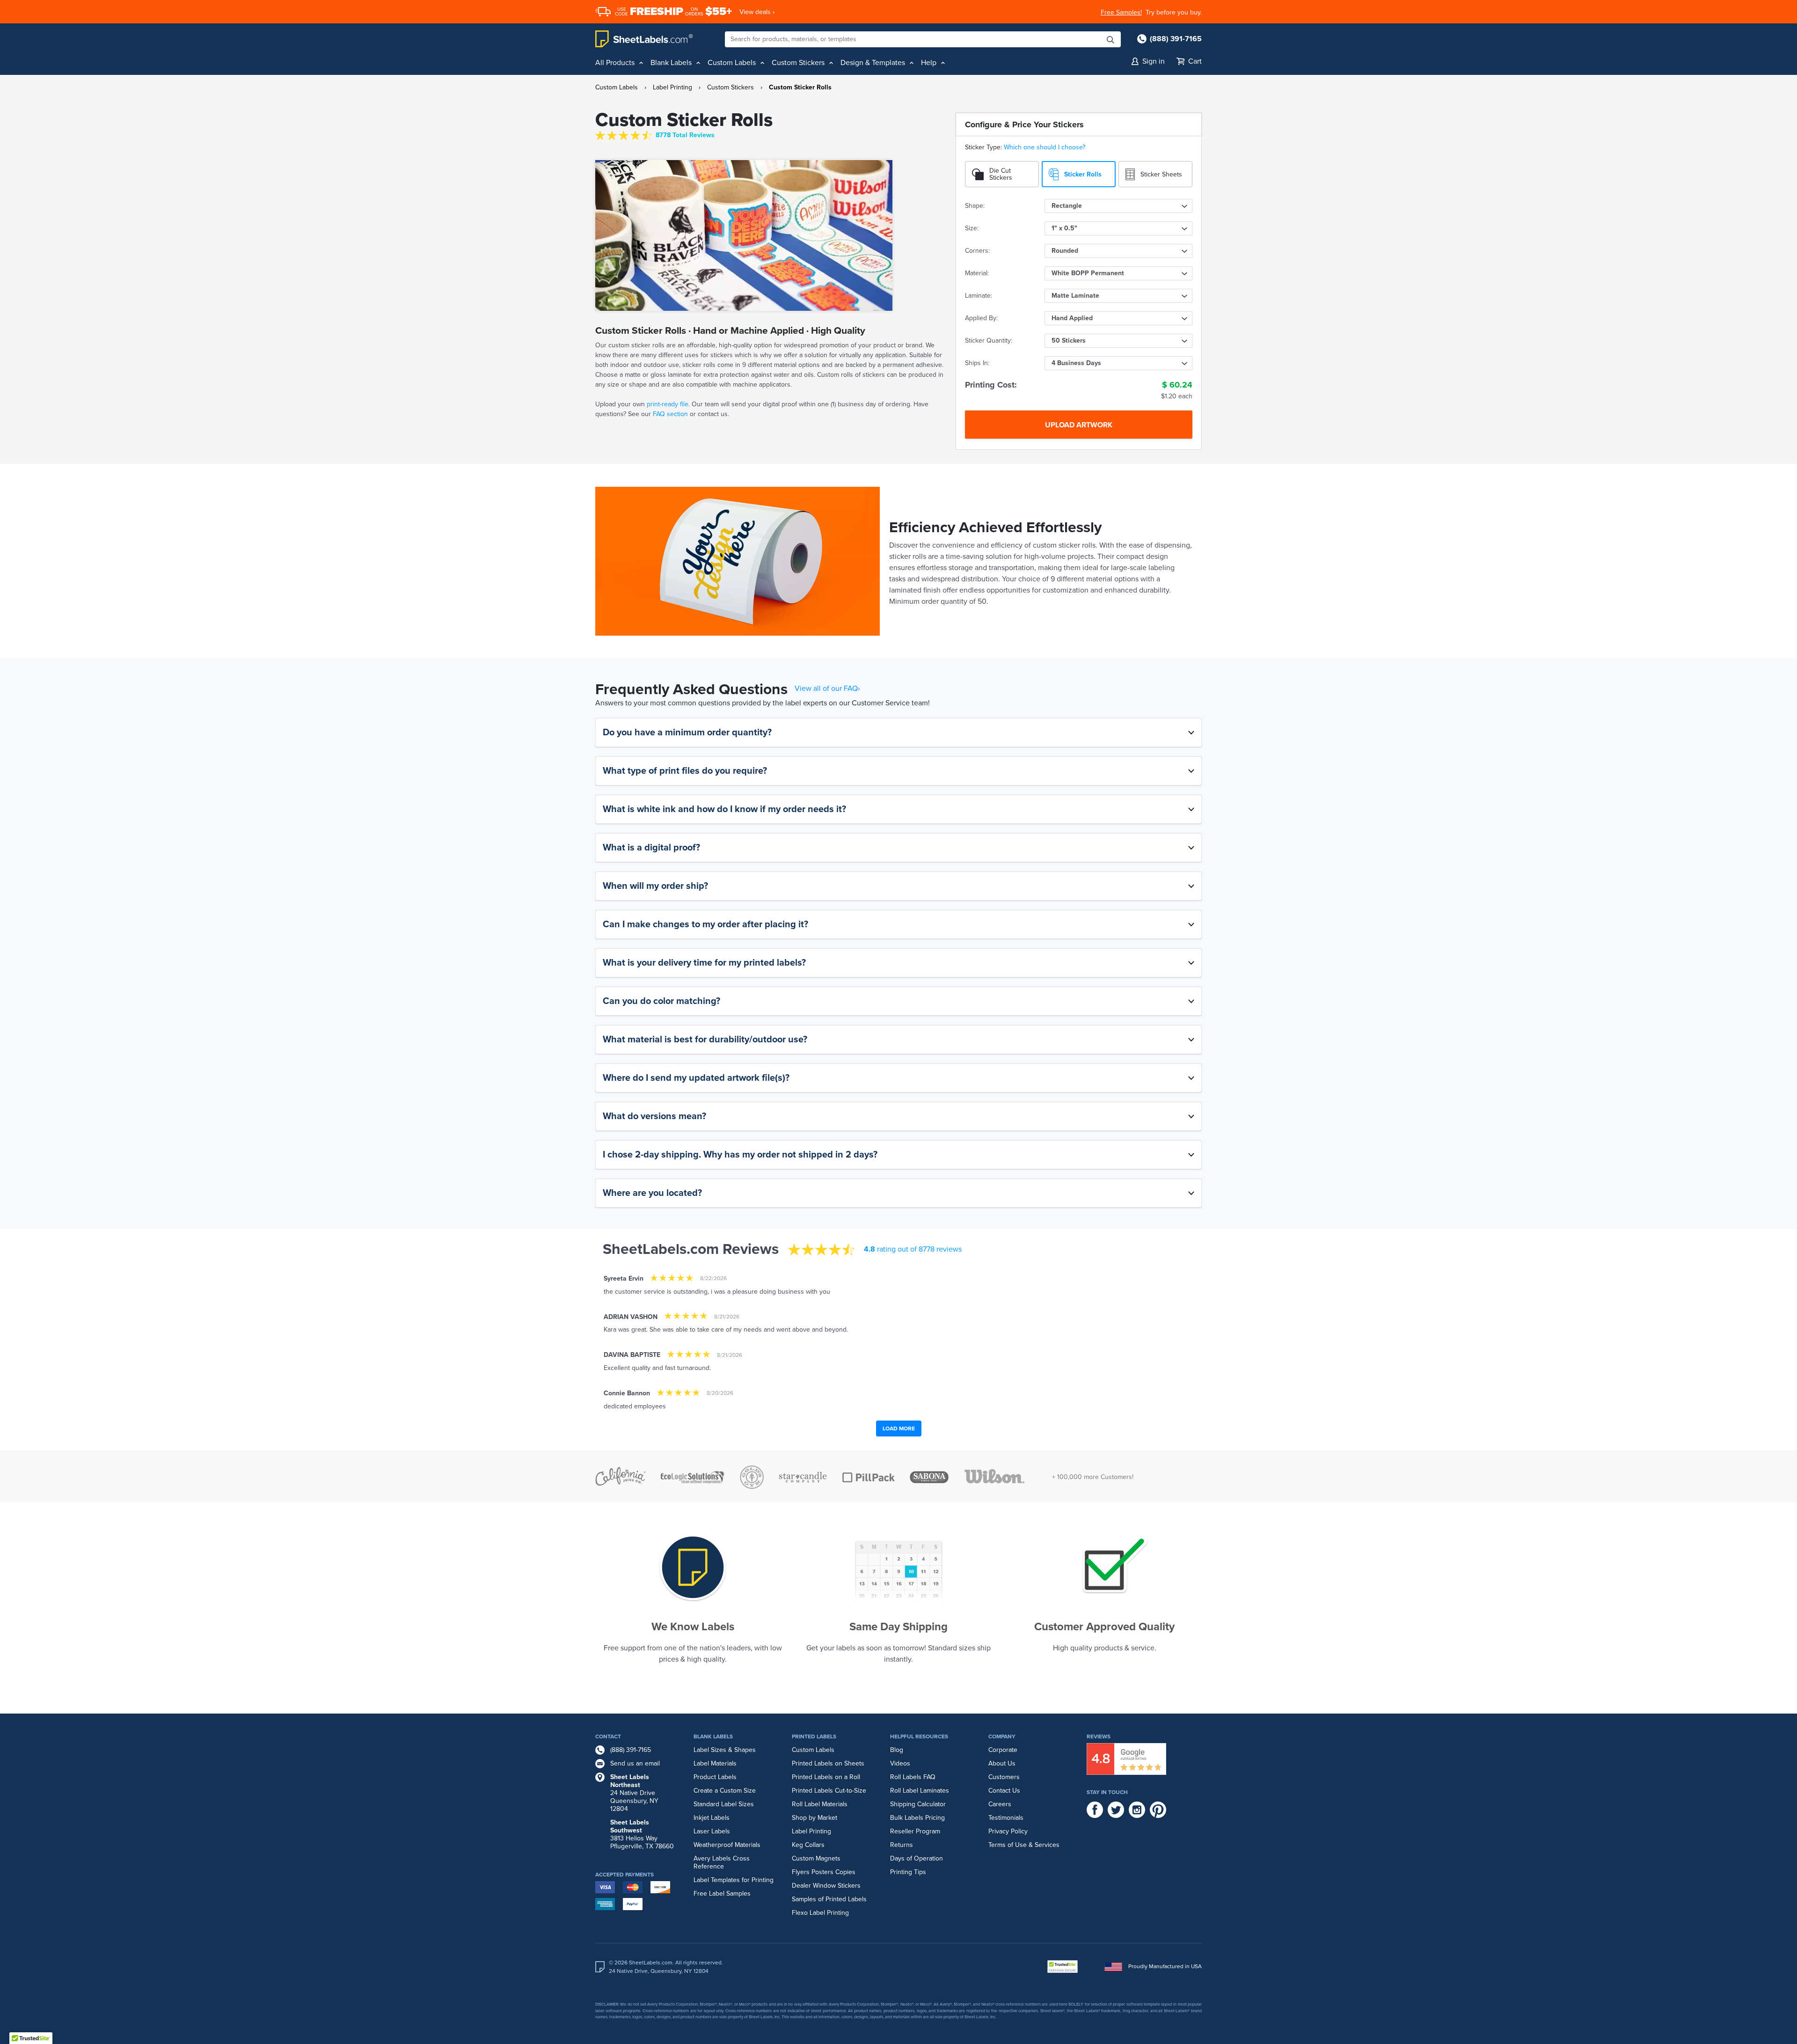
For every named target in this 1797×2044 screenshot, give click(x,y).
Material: (977, 273)
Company (1002, 1736)
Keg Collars (808, 1845)
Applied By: (981, 318)
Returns (902, 1845)
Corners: (977, 251)
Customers (1004, 1777)
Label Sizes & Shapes (725, 1750)
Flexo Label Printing (820, 1913)
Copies (845, 1872)
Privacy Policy (1008, 1831)
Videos (900, 1763)
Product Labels (715, 1777)
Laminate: (979, 296)
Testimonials (1006, 1818)
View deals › (757, 12)
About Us (1002, 1763)
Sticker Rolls (1083, 174)
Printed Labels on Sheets (828, 1763)
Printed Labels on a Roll (826, 1777)
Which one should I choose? (1045, 147)
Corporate (1003, 1750)
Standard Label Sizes (724, 1804)
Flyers (801, 1872)
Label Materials (715, 1763)
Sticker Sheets (1161, 174)
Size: (972, 228)
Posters (822, 1872)
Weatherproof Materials (727, 1845)
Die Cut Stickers (1001, 174)
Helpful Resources (919, 1736)
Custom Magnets (816, 1858)
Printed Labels (814, 1736)
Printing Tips (908, 1872)
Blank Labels (713, 1736)
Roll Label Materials (820, 1804)
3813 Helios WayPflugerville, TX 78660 (642, 1834)
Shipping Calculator (918, 1804)
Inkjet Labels (712, 1818)
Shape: (975, 206)
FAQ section (669, 414)
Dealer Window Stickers (826, 1886)
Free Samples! (1121, 12)
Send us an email (635, 1763)
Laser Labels (712, 1831)
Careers (1000, 1804)
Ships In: (977, 363)
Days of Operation (917, 1858)
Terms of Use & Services (1024, 1845)
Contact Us (1004, 1791)
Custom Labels (617, 87)
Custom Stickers (730, 87)
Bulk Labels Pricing (917, 1818)
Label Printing (672, 87)
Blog (897, 1750)
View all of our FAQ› (827, 689)
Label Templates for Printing (734, 1880)
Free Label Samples (722, 1894)
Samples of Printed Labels (829, 1899)
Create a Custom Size (725, 1791)
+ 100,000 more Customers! (1093, 1477)
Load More (899, 1429)
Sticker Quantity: (989, 341)
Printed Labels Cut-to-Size (829, 1791)
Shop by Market (814, 1818)
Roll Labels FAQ (913, 1777)
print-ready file (668, 404)
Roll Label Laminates (920, 1791)
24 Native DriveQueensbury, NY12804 (634, 1793)
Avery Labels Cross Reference (722, 1862)
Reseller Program (915, 1831)
